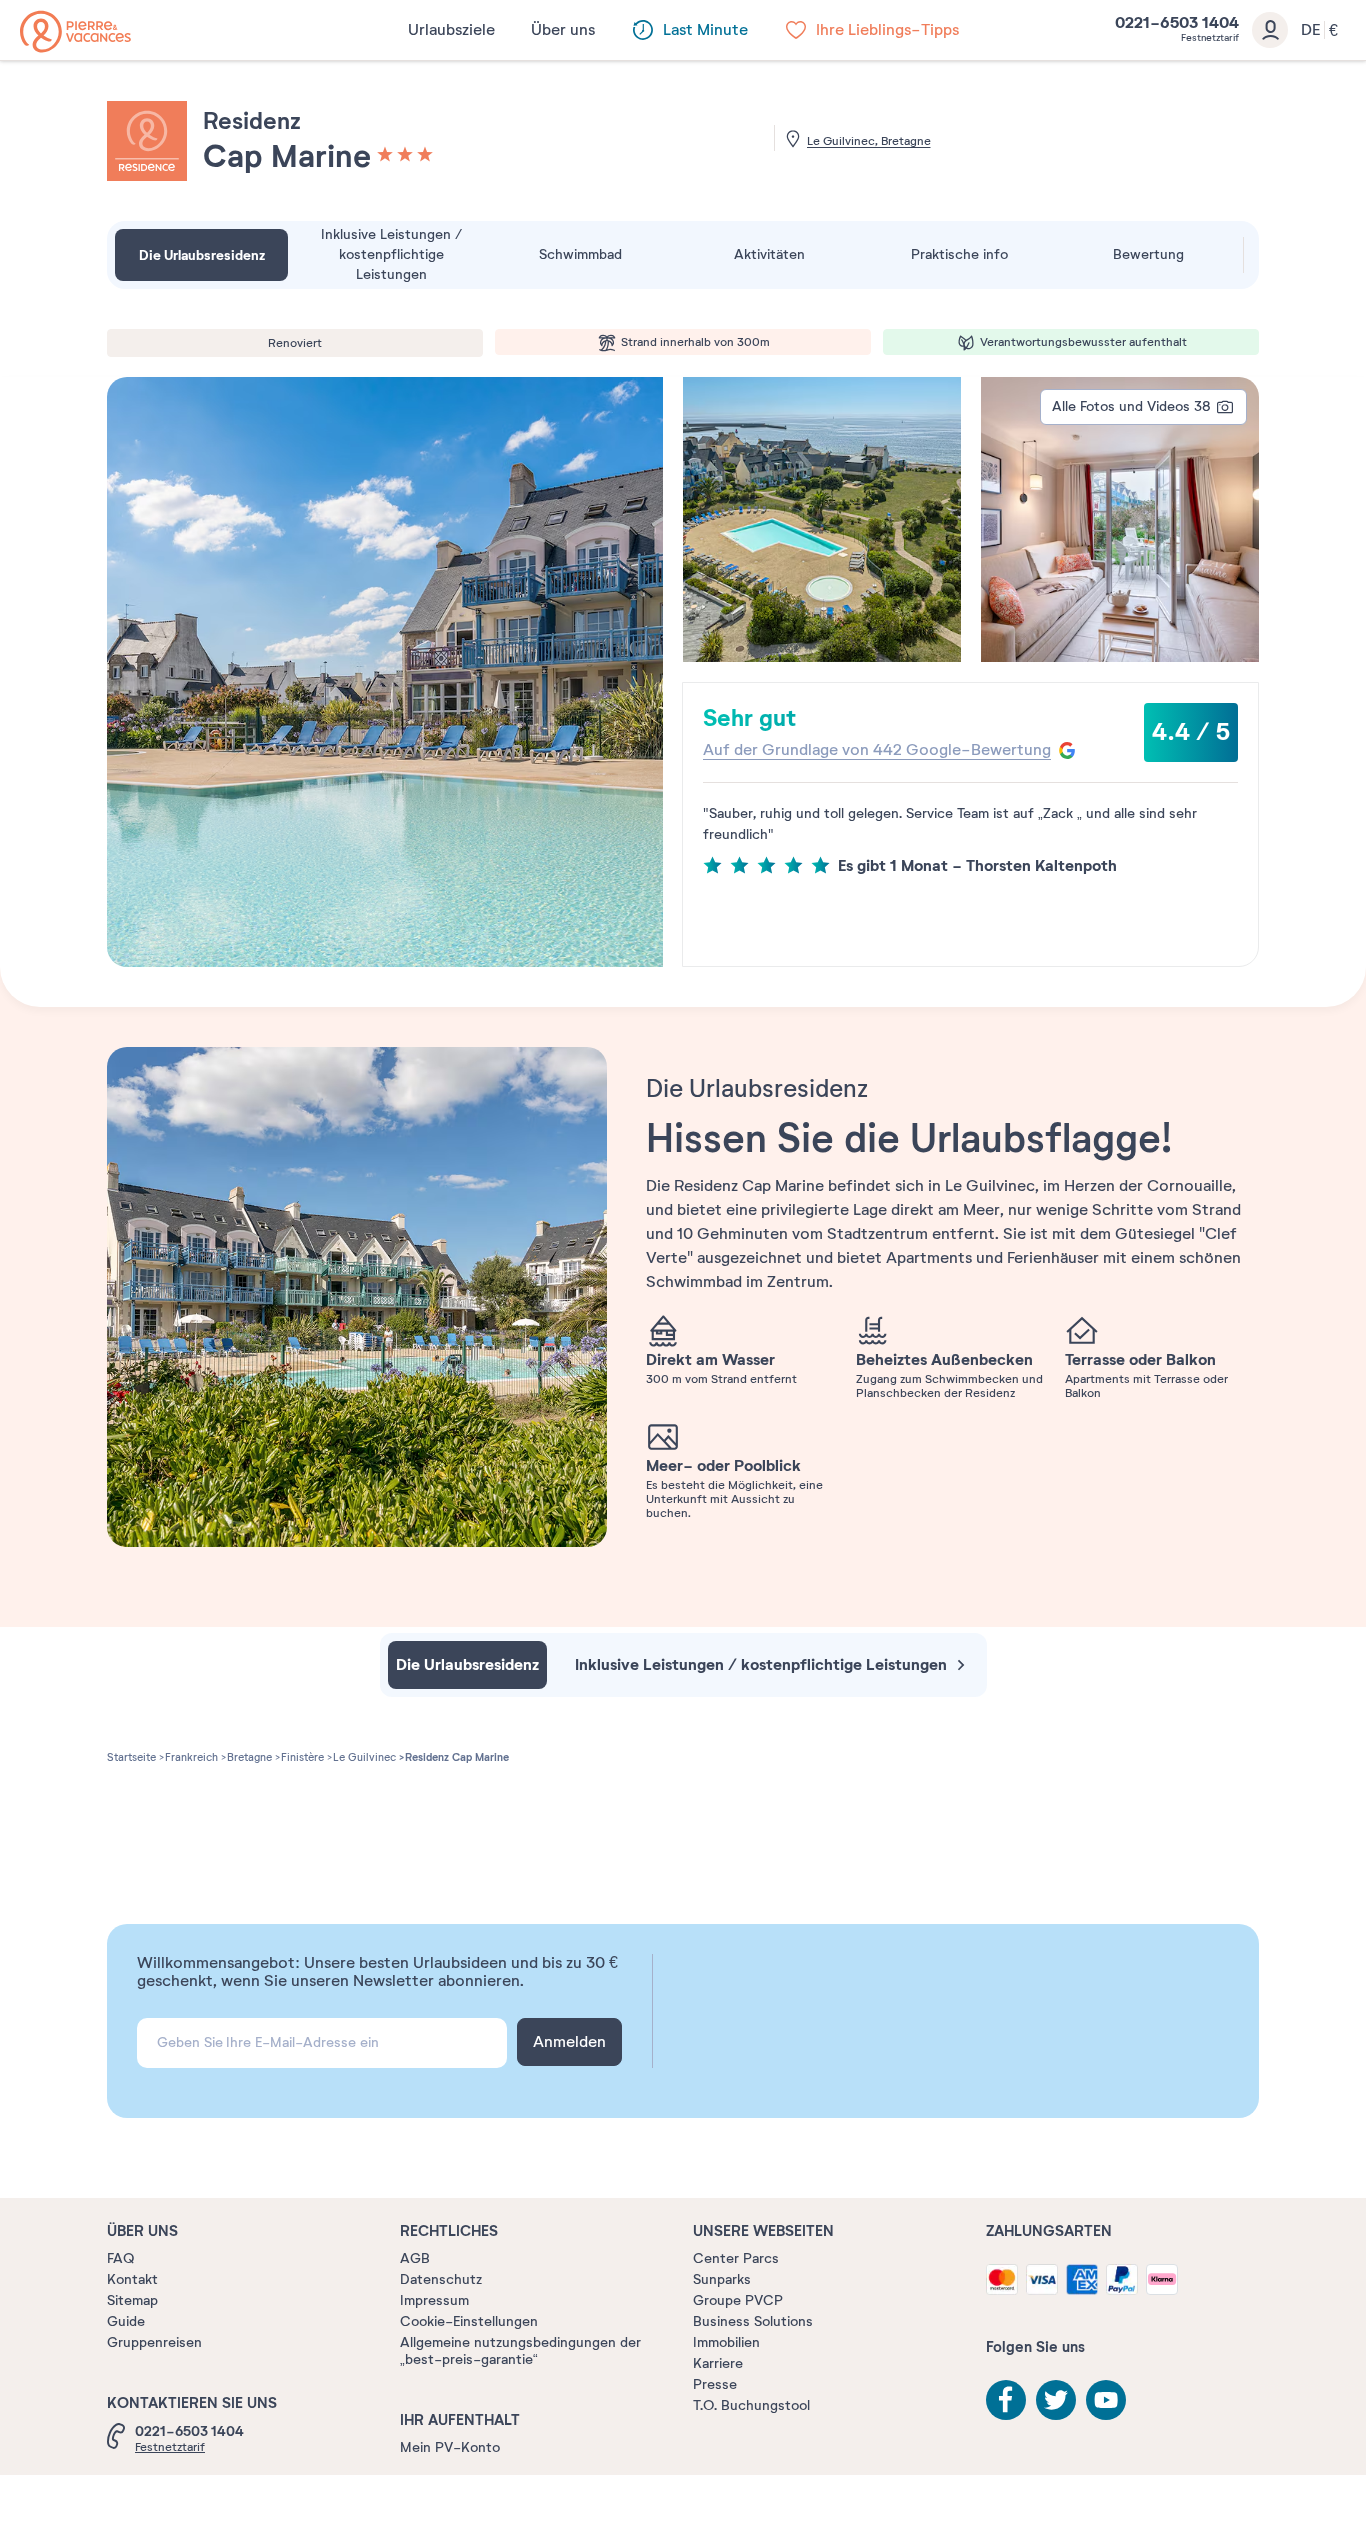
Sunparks (722, 2279)
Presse (715, 2384)
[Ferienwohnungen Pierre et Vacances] (75, 31)
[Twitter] (1056, 2400)
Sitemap (132, 2300)
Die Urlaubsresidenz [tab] (202, 255)
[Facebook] (1006, 2400)
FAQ (120, 2258)
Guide (126, 2321)
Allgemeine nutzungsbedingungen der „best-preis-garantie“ (520, 2351)
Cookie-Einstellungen (469, 2321)
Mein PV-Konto (450, 2447)
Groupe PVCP (738, 2300)
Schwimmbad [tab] (580, 254)
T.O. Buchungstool (751, 2405)
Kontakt (132, 2279)
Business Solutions (753, 2321)
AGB (415, 2258)
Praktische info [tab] (959, 254)
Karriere (718, 2363)
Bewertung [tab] (1148, 254)
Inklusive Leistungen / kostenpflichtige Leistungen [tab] (391, 254)
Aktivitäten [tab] (769, 254)
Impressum (434, 2300)
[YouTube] (1106, 2400)
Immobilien (726, 2342)
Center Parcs (736, 2258)
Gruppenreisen (154, 2342)
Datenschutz (441, 2279)
